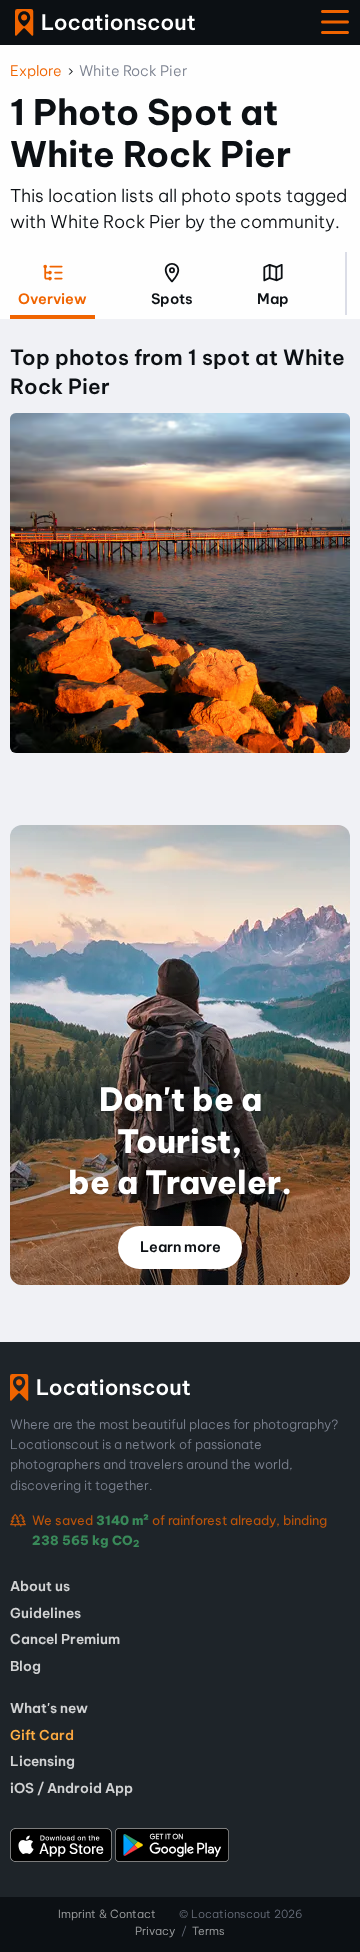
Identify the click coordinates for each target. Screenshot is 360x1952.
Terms (208, 1931)
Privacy (155, 1931)
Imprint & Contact (107, 1914)
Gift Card (42, 1735)
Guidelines (45, 1613)
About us (40, 1586)
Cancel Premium (65, 1639)
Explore (36, 71)
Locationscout (105, 22)
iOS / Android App (71, 1788)
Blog (25, 1666)
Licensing (42, 1761)
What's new (49, 1708)
